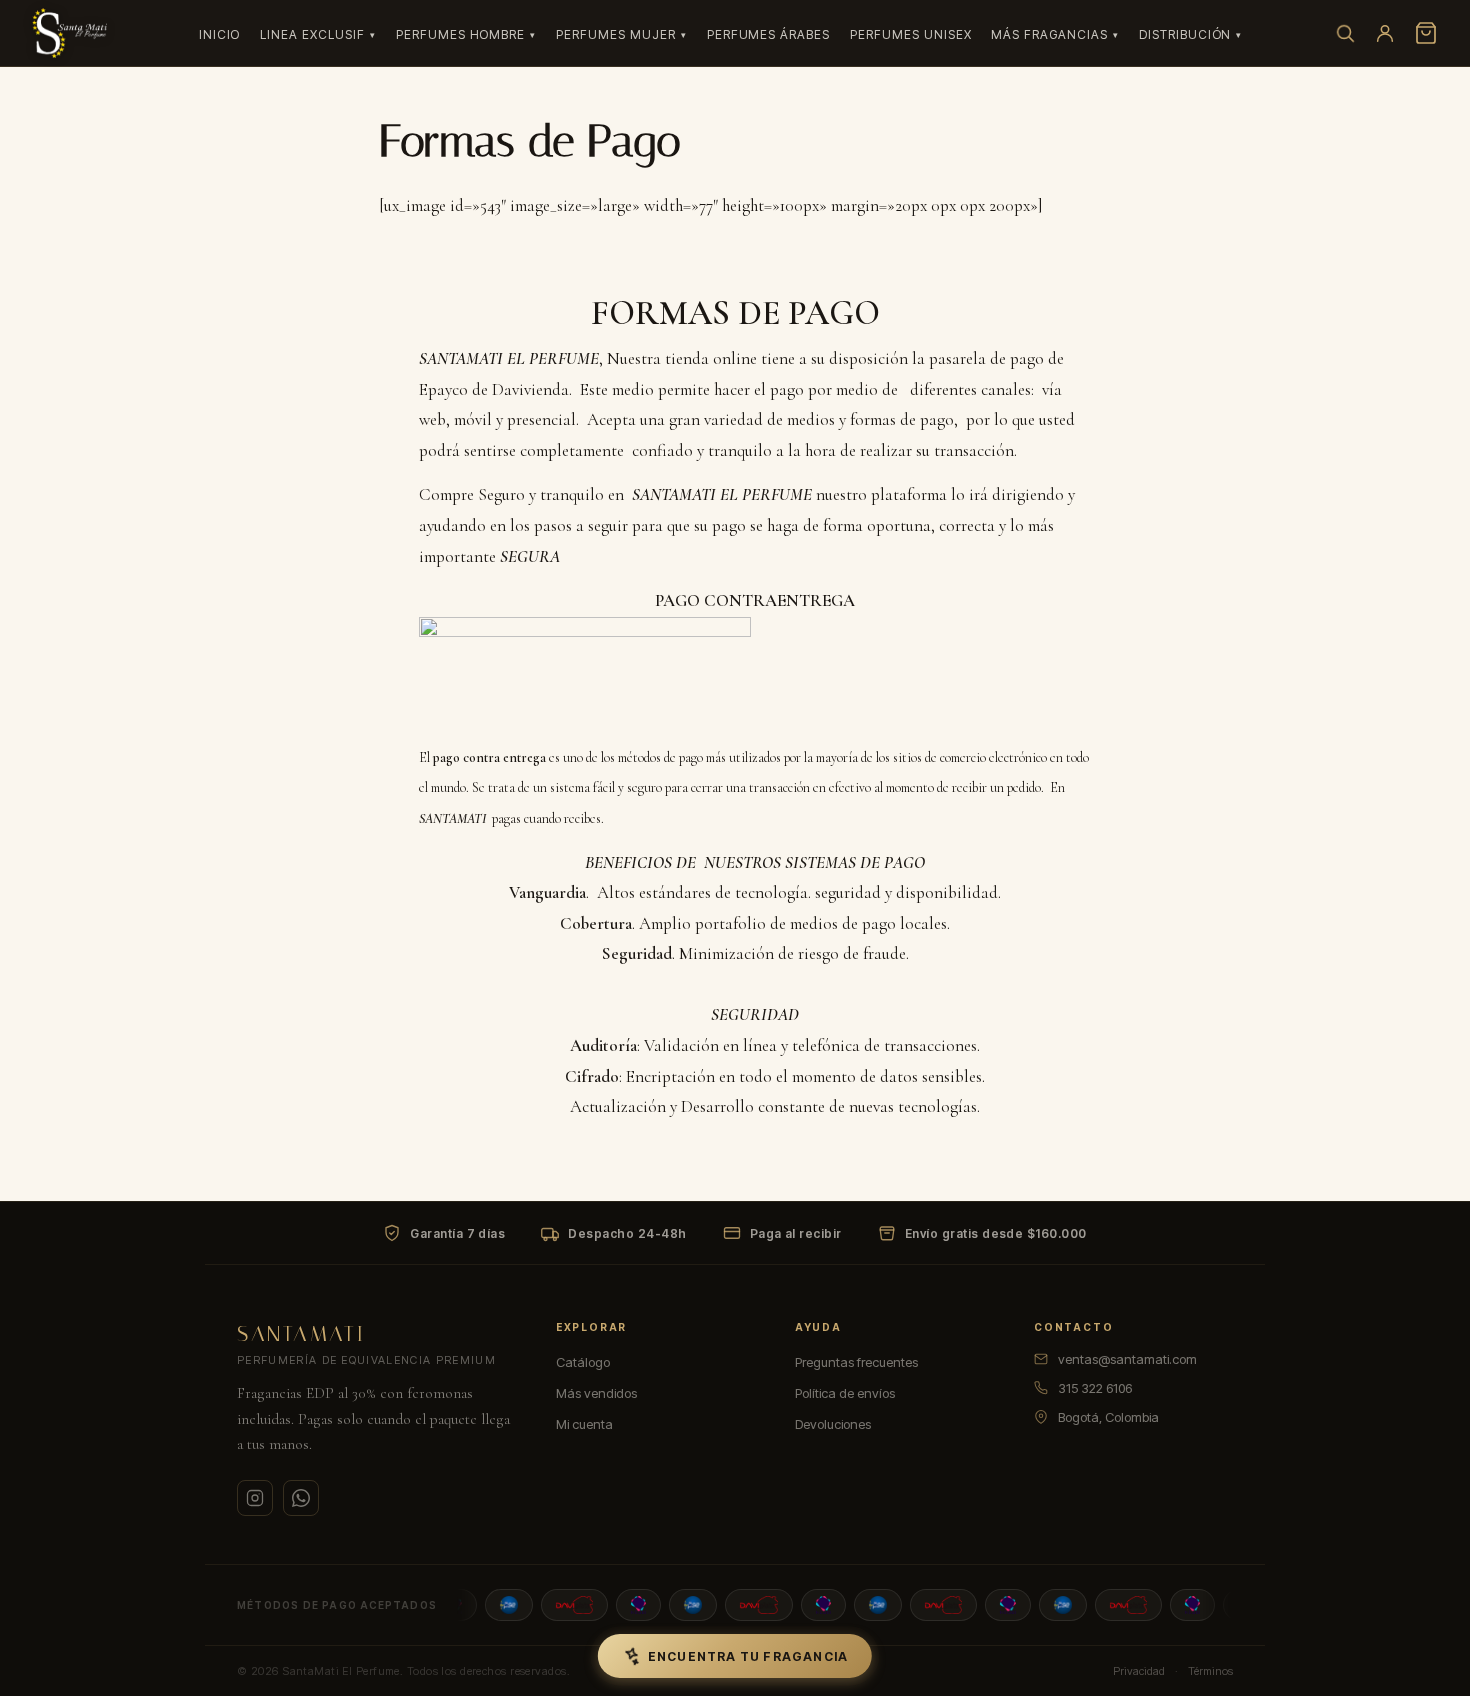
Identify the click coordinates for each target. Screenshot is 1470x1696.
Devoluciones (833, 1424)
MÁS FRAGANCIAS (1049, 34)
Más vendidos (596, 1393)
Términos (1210, 1671)
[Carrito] (1426, 33)
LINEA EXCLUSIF (312, 34)
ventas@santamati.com (1127, 1359)
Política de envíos (845, 1393)
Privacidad (1139, 1671)
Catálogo (583, 1362)
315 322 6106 (1095, 1388)
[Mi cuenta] (1385, 33)
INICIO (220, 34)
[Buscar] (1345, 33)
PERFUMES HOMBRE (460, 34)
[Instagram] (255, 1498)
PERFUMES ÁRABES (768, 34)
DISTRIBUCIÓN (1185, 34)
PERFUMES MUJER (615, 34)
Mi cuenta (584, 1424)
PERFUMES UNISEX (910, 34)
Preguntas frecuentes (856, 1362)
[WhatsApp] (301, 1498)
